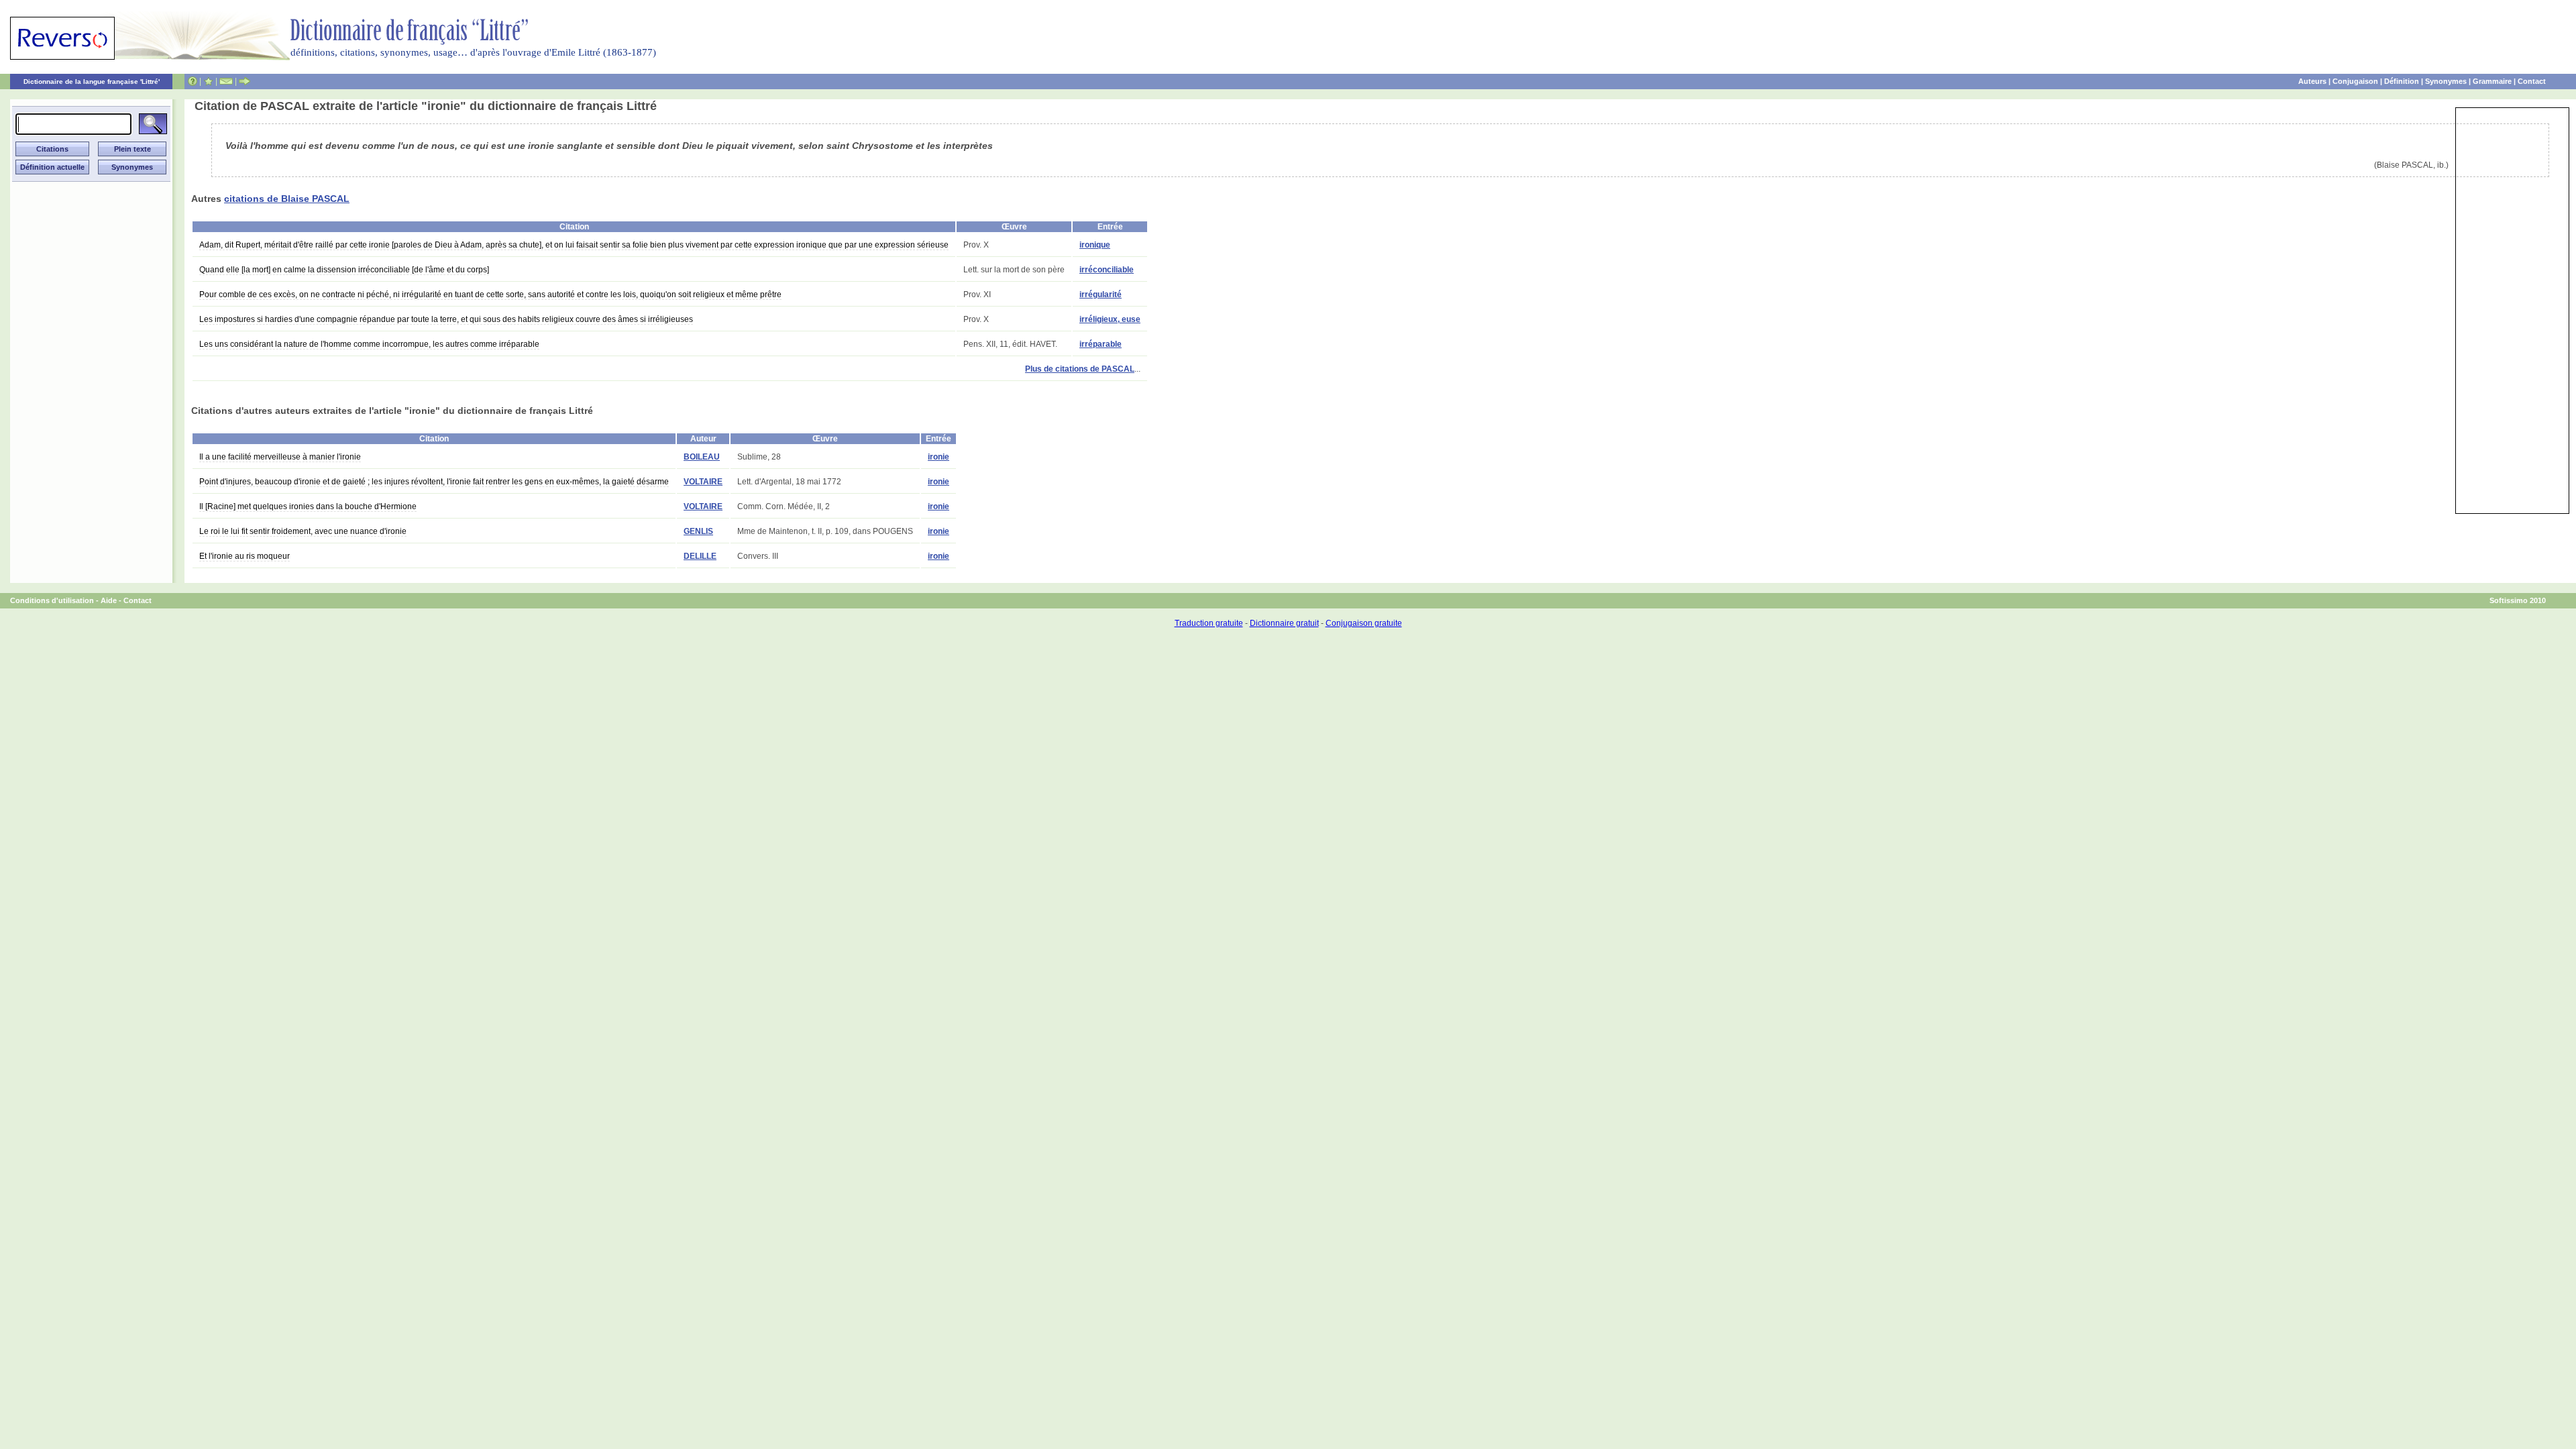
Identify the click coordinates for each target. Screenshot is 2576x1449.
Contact (2532, 81)
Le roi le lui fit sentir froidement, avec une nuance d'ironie (303, 531)
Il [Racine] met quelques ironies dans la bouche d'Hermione (308, 506)
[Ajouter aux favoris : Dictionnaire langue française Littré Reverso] (208, 81)
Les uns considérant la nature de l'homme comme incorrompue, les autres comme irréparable (369, 344)
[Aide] (193, 81)
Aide (109, 600)
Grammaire (2492, 81)
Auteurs (2312, 81)
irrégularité (1101, 294)
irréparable (1101, 344)
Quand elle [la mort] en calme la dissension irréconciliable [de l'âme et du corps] (344, 270)
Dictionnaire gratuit (1284, 623)
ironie (938, 457)
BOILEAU (702, 457)
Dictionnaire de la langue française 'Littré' (92, 82)
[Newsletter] (226, 81)
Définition (2402, 81)
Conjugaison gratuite (1364, 623)
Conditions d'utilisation (52, 600)
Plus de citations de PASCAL (1080, 369)
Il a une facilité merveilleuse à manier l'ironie (280, 457)
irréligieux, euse (1110, 319)
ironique (1095, 245)
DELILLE (700, 556)
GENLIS (698, 531)
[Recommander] (245, 81)
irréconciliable (1107, 270)
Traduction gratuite (1209, 623)
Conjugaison (2355, 81)
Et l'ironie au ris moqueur (245, 556)
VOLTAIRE (703, 482)
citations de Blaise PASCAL (287, 199)
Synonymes (2446, 81)
